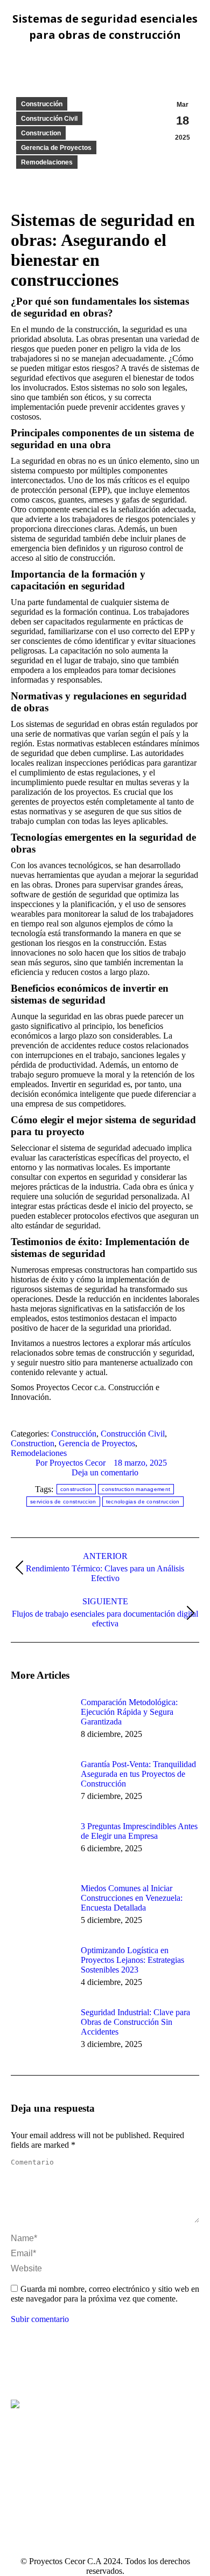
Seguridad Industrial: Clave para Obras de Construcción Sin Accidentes (135, 2022)
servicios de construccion (63, 1502)
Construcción (42, 104)
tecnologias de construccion (143, 1502)
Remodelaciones (47, 162)
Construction (41, 133)
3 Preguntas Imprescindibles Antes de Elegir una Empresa (139, 1831)
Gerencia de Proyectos (56, 148)
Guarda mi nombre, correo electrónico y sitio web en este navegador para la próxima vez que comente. (105, 2294)
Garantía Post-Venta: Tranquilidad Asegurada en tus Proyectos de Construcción (138, 1774)
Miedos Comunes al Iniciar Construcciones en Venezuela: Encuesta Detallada (132, 1898)
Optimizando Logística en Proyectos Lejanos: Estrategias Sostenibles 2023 (132, 1960)
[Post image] (40, 1722)
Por (71, 1463)
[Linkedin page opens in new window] (35, 2473)
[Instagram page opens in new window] (51, 2473)
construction (76, 1489)
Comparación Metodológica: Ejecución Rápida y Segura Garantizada (129, 1712)
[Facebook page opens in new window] (19, 2473)
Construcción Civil (49, 119)
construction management (136, 1489)
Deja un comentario (105, 1472)
